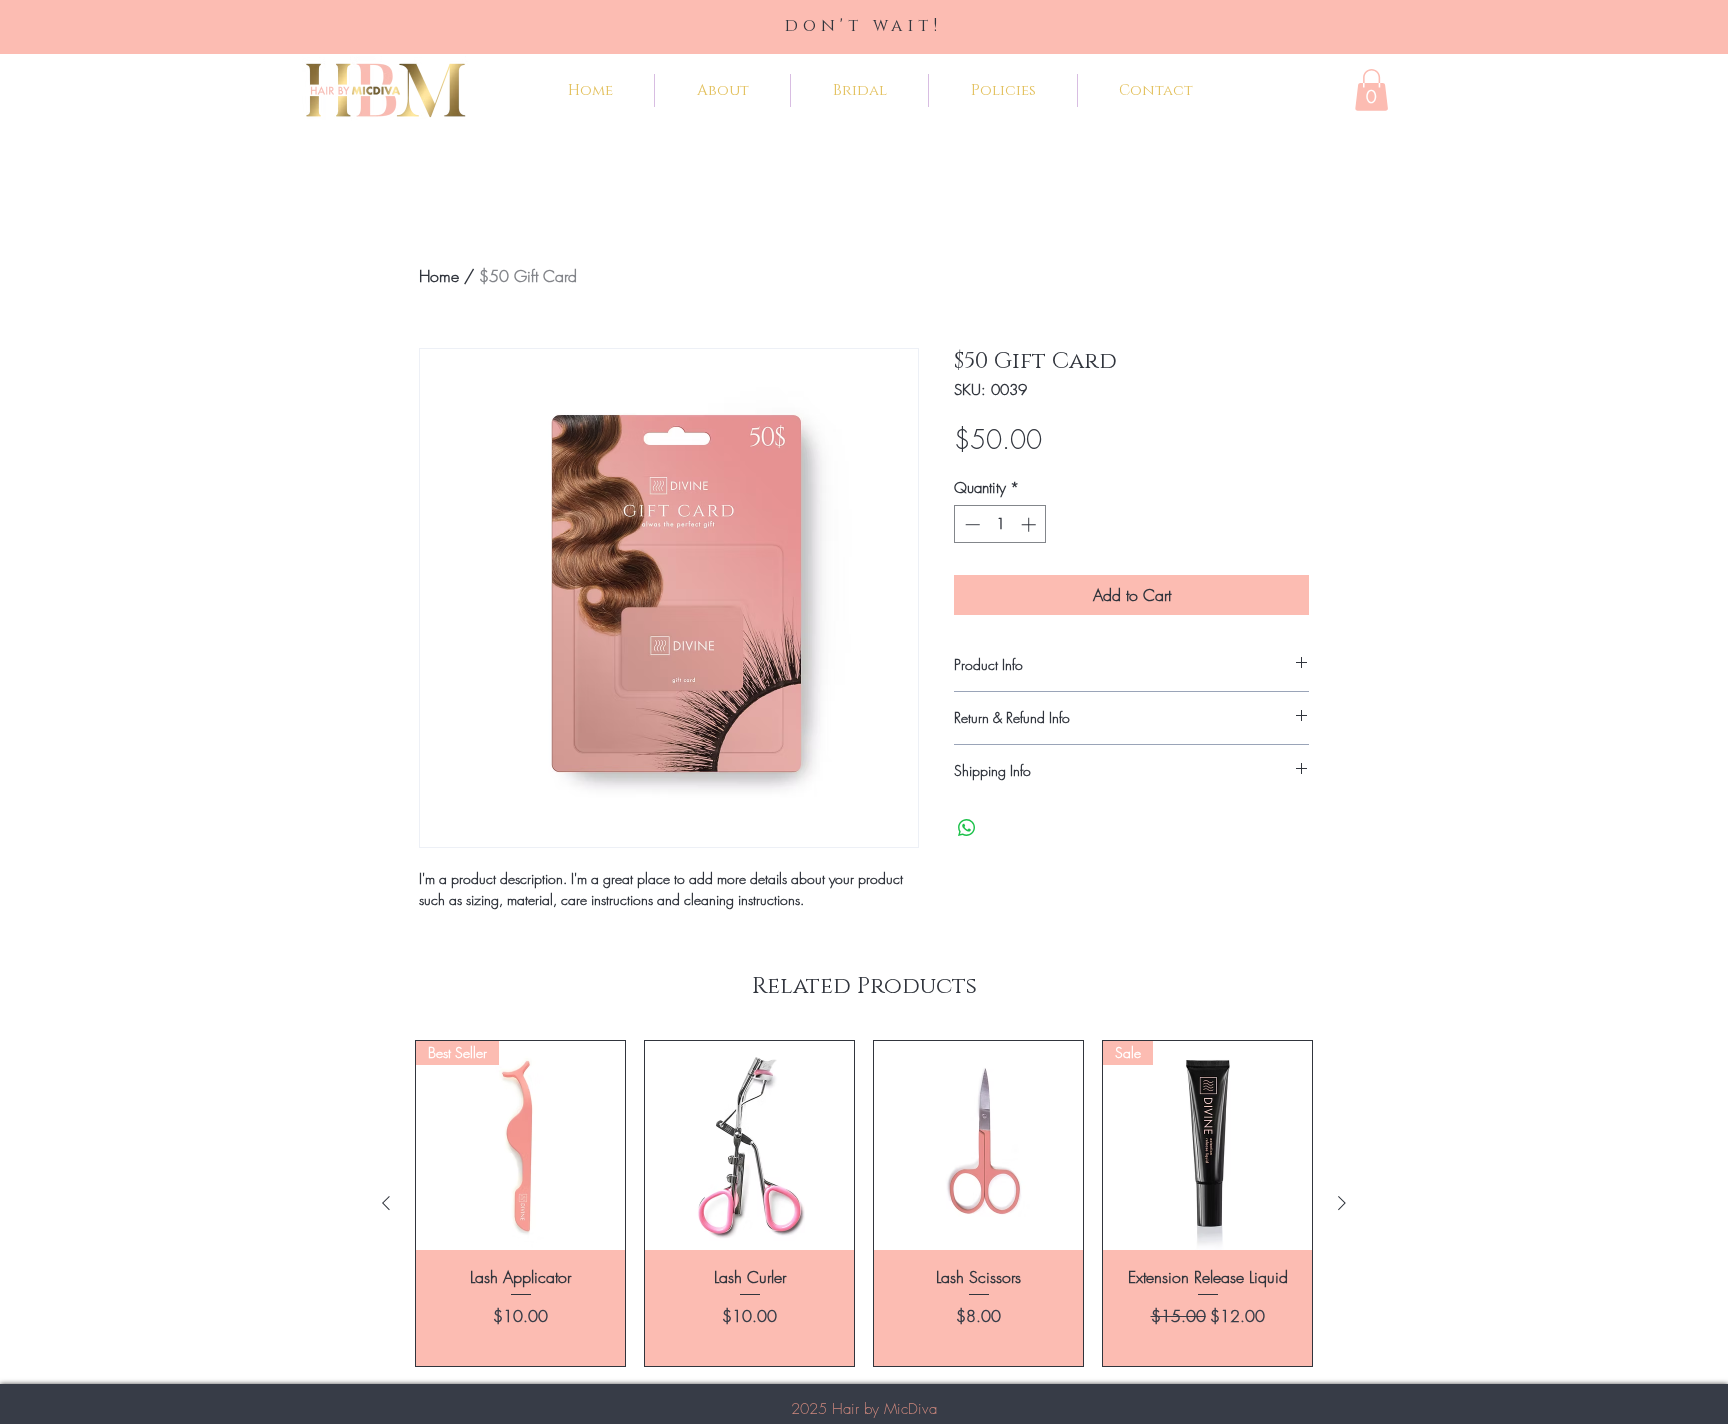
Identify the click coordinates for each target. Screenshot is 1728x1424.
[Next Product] (1342, 1203)
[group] (864, 1203)
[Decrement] (970, 524)
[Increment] (1030, 524)
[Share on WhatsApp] (967, 828)
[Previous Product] (386, 1203)
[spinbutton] (1000, 524)
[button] (1371, 90)
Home (439, 276)
